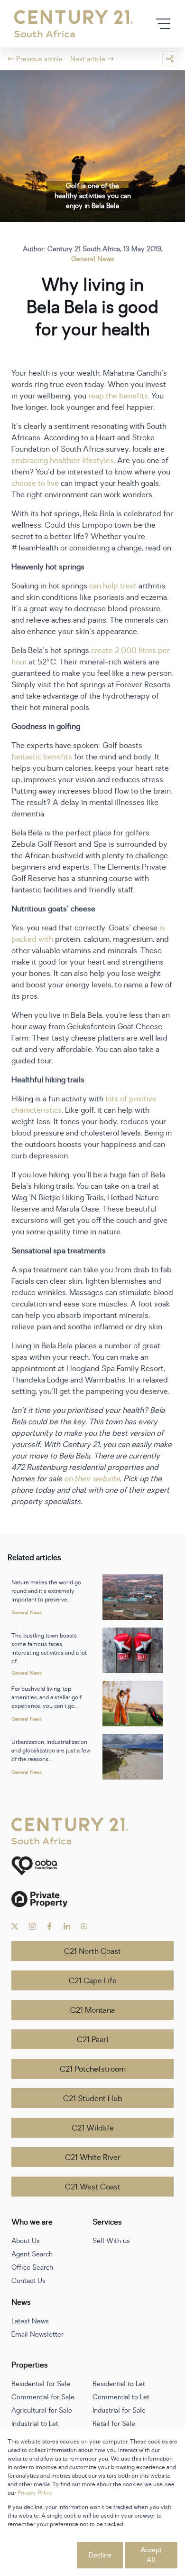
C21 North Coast (92, 1951)
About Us (26, 2241)
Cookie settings (42, 2555)
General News (93, 259)
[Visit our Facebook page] (50, 1926)
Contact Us (28, 2281)
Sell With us (111, 2241)
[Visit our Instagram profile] (32, 1926)
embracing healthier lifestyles (63, 461)
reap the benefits (118, 396)
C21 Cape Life (93, 1981)
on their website (92, 1479)
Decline (100, 2555)
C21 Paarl (92, 2040)
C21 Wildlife (93, 2128)
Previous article (39, 59)
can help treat (113, 586)
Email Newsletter (37, 2334)
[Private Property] (92, 1899)
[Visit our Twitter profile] (15, 1926)
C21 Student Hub (93, 2099)
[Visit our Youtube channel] (84, 1926)
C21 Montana (92, 2010)
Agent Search (32, 2254)
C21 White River (93, 2158)
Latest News (30, 2321)
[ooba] (92, 1866)
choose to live (35, 483)
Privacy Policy (35, 2493)
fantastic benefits (42, 757)
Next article (88, 59)
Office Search (32, 2268)
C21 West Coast (93, 2187)
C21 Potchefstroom (93, 2069)
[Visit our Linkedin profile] (67, 1926)
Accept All (151, 2555)
